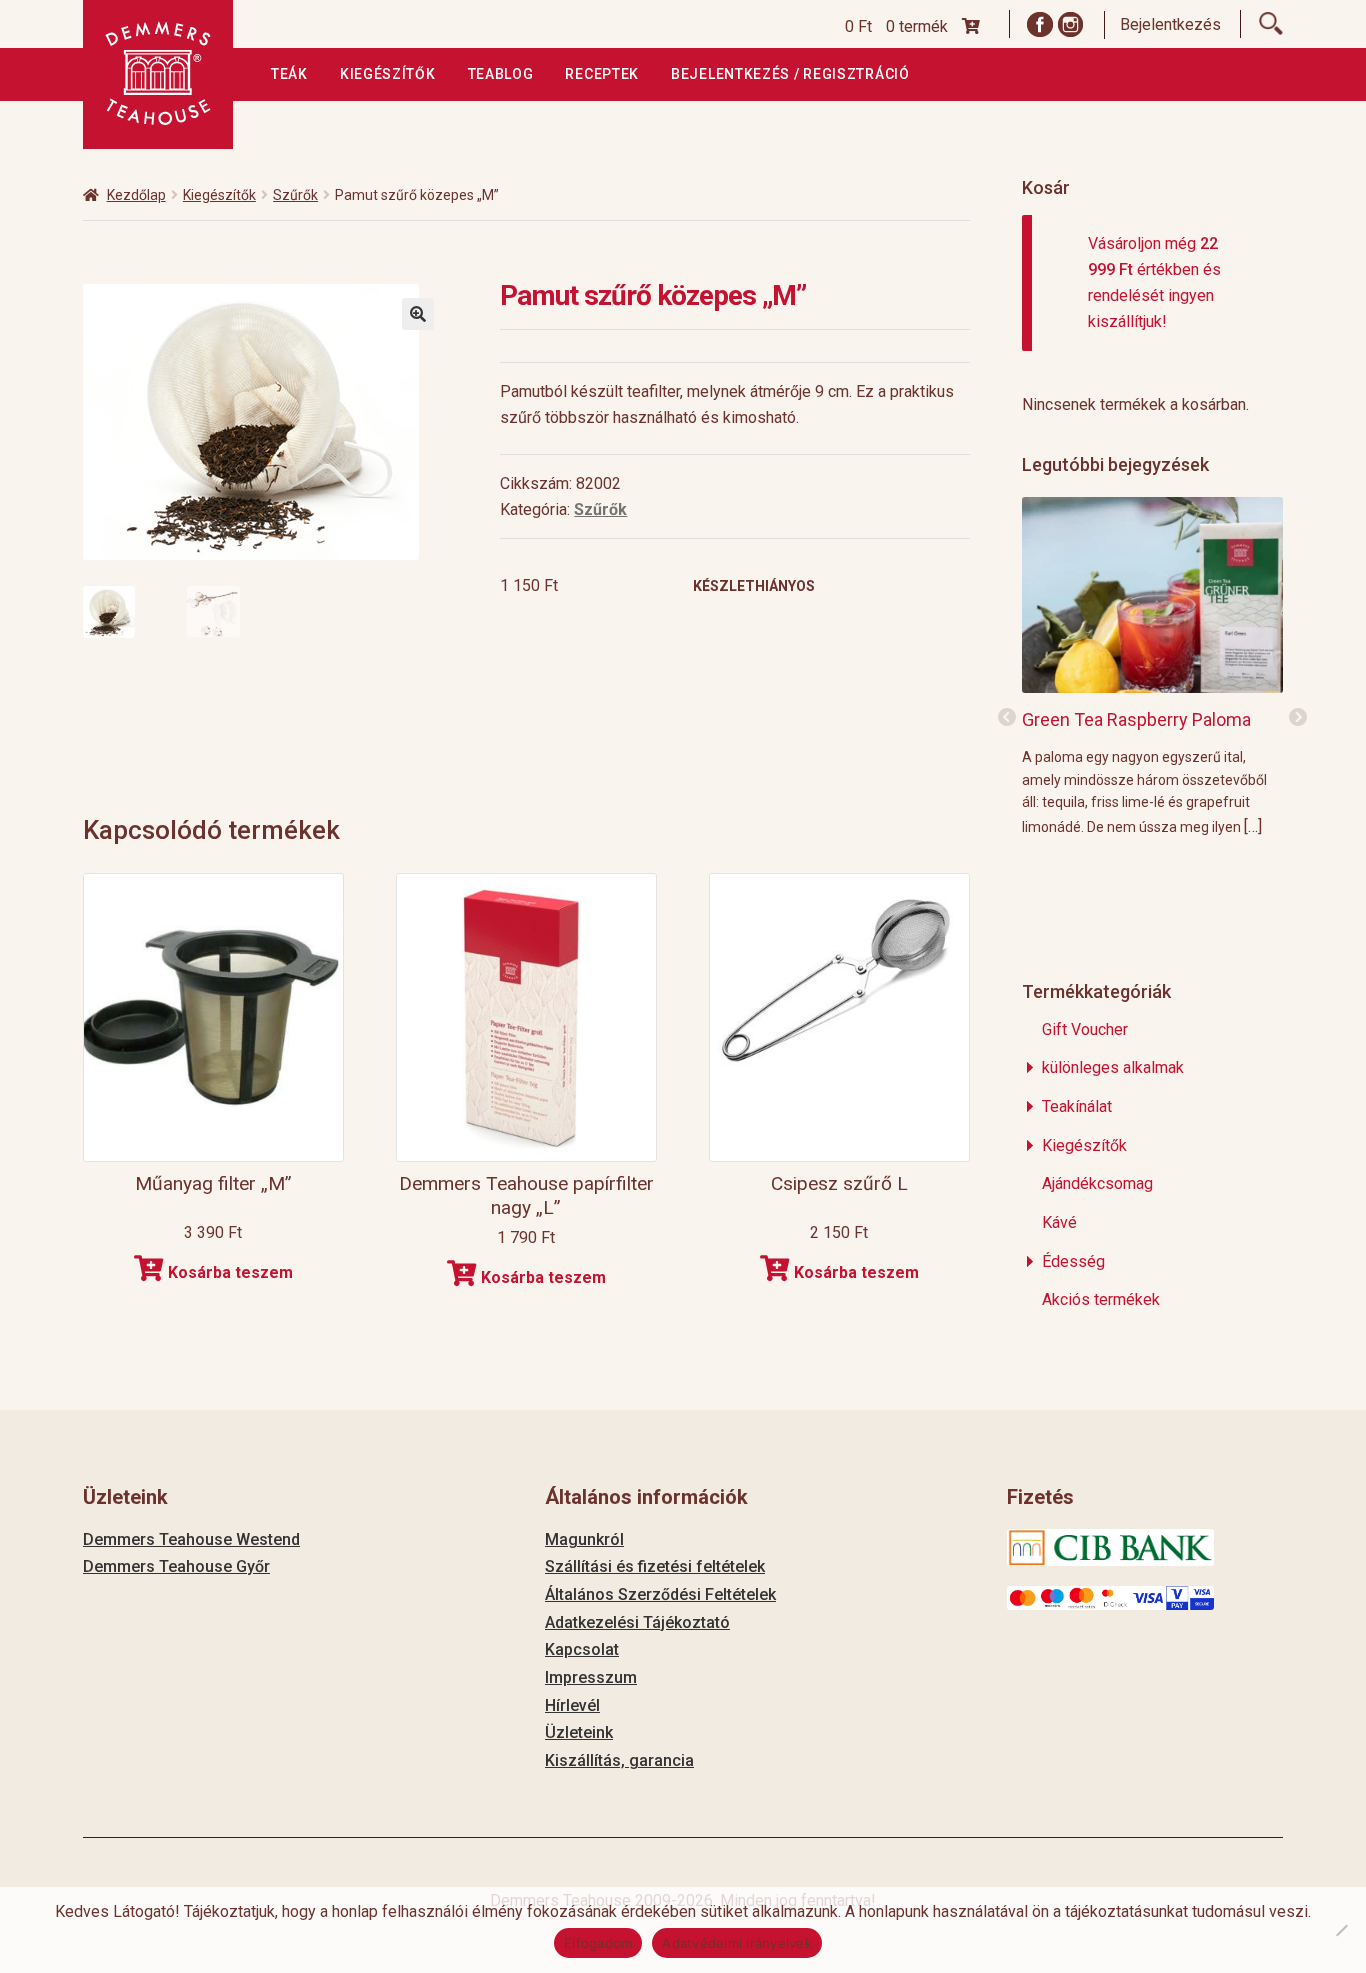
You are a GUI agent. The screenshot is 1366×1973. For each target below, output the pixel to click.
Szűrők (295, 195)
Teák (289, 74)
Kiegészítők (388, 74)
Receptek (602, 74)
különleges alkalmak (1113, 1067)
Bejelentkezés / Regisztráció (790, 74)
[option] (1152, 665)
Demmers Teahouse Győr (176, 1566)
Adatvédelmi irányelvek (737, 1943)
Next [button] (1298, 718)
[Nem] (1341, 1930)
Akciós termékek (1101, 1299)
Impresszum (591, 1677)
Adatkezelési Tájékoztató (637, 1622)
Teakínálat (1077, 1106)
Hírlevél (572, 1705)
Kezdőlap (136, 195)
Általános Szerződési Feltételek (660, 1594)
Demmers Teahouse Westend (191, 1539)
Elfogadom (598, 1943)
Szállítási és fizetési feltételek (655, 1566)
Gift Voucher (1085, 1029)
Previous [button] (1007, 718)
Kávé (1059, 1222)
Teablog (501, 74)
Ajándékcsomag (1097, 1183)
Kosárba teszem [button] (230, 1272)
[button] (418, 314)
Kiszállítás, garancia (619, 1760)
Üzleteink (579, 1732)
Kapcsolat (582, 1649)
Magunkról (584, 1539)
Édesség (1073, 1261)
